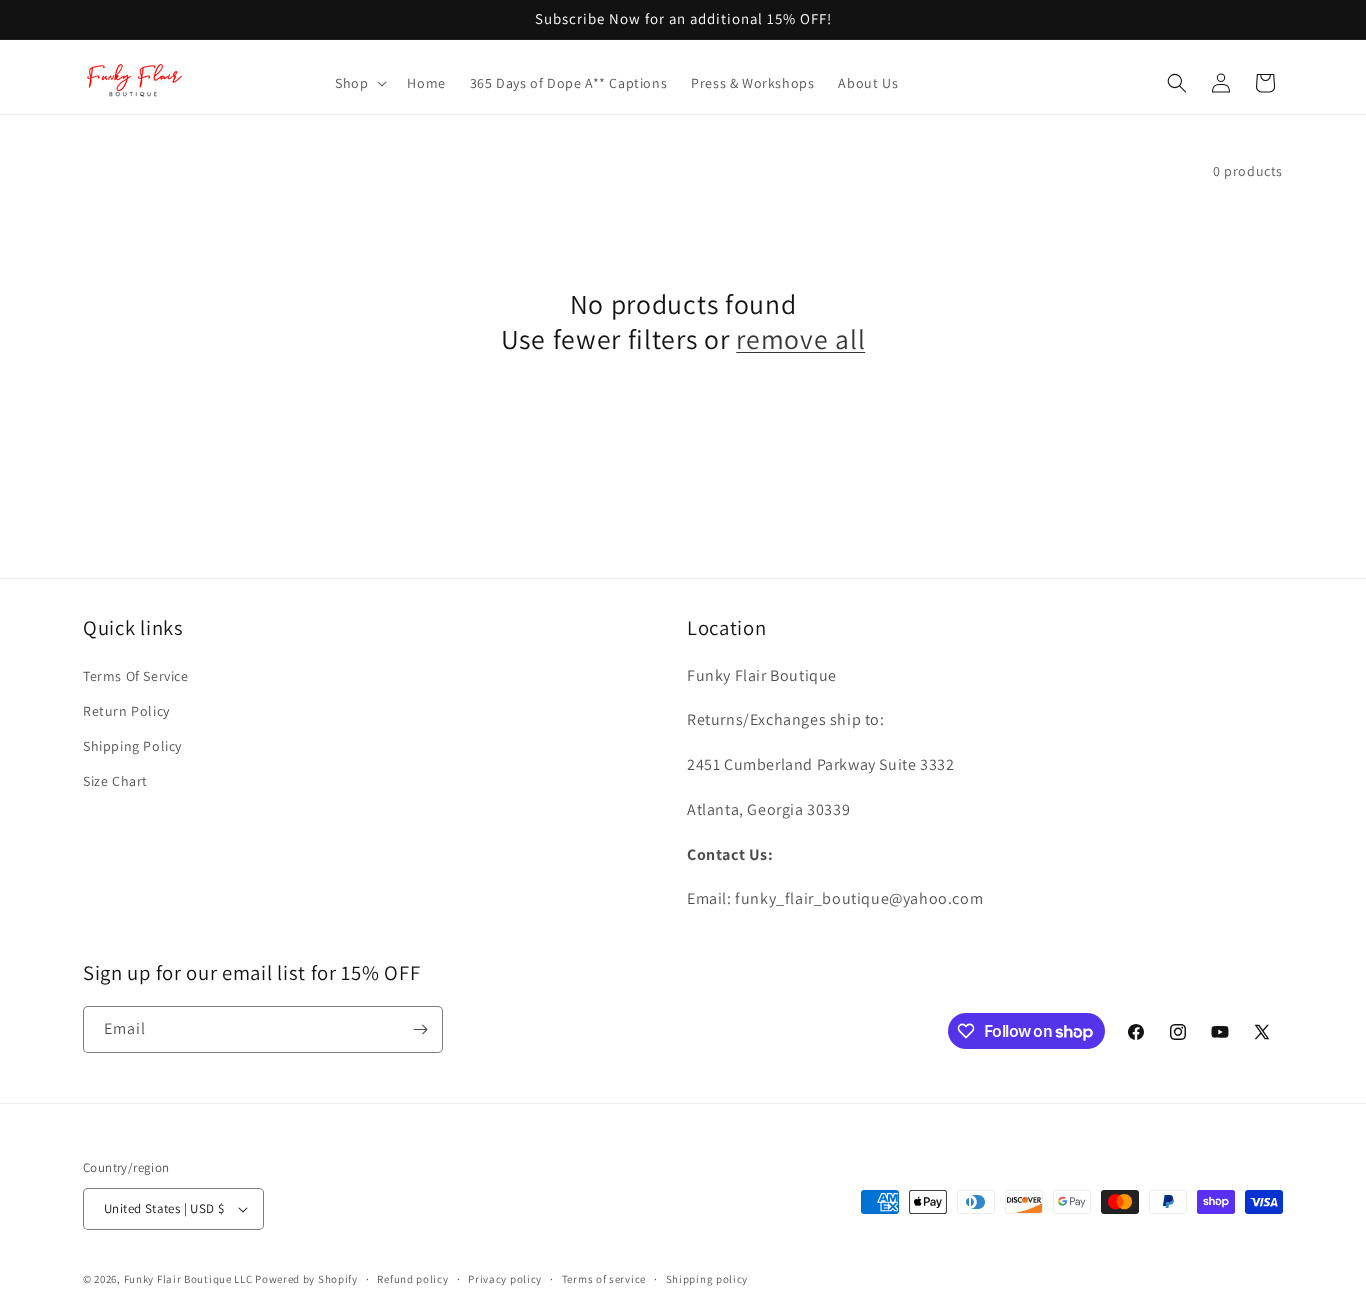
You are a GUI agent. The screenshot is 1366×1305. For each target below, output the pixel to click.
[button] (359, 83)
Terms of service (604, 1279)
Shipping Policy (132, 746)
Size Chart (115, 781)
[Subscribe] (420, 1029)
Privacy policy (505, 1279)
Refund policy (412, 1279)
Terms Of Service (136, 676)
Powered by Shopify (306, 1279)
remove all (800, 339)
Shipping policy (707, 1279)
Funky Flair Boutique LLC (188, 1279)
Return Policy (126, 711)
